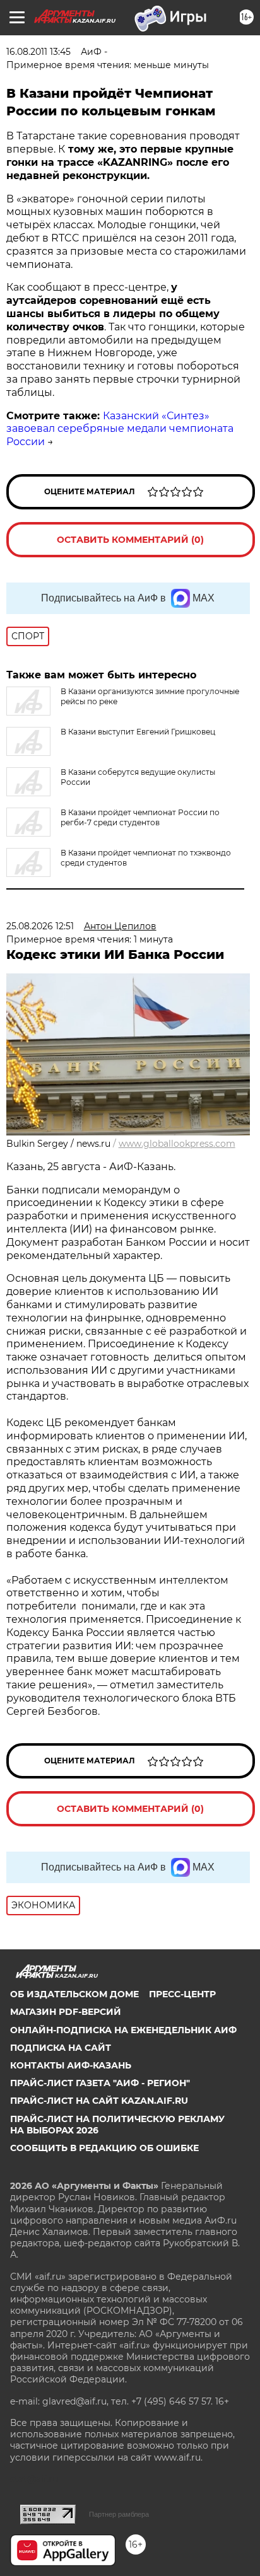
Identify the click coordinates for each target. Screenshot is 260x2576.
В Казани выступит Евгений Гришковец (138, 732)
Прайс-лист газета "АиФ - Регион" (100, 2083)
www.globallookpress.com (177, 1144)
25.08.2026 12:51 (40, 926)
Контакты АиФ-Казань (71, 2065)
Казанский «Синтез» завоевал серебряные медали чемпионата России (120, 429)
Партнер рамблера (119, 2514)
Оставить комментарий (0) (130, 540)
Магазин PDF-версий (66, 2012)
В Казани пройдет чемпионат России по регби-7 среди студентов (140, 817)
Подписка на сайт (61, 2048)
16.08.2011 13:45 (38, 52)
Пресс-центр (182, 1994)
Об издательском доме (74, 1994)
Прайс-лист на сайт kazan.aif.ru (99, 2101)
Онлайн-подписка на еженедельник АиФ (123, 2030)
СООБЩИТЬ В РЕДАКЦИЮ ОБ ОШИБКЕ (104, 2148)
